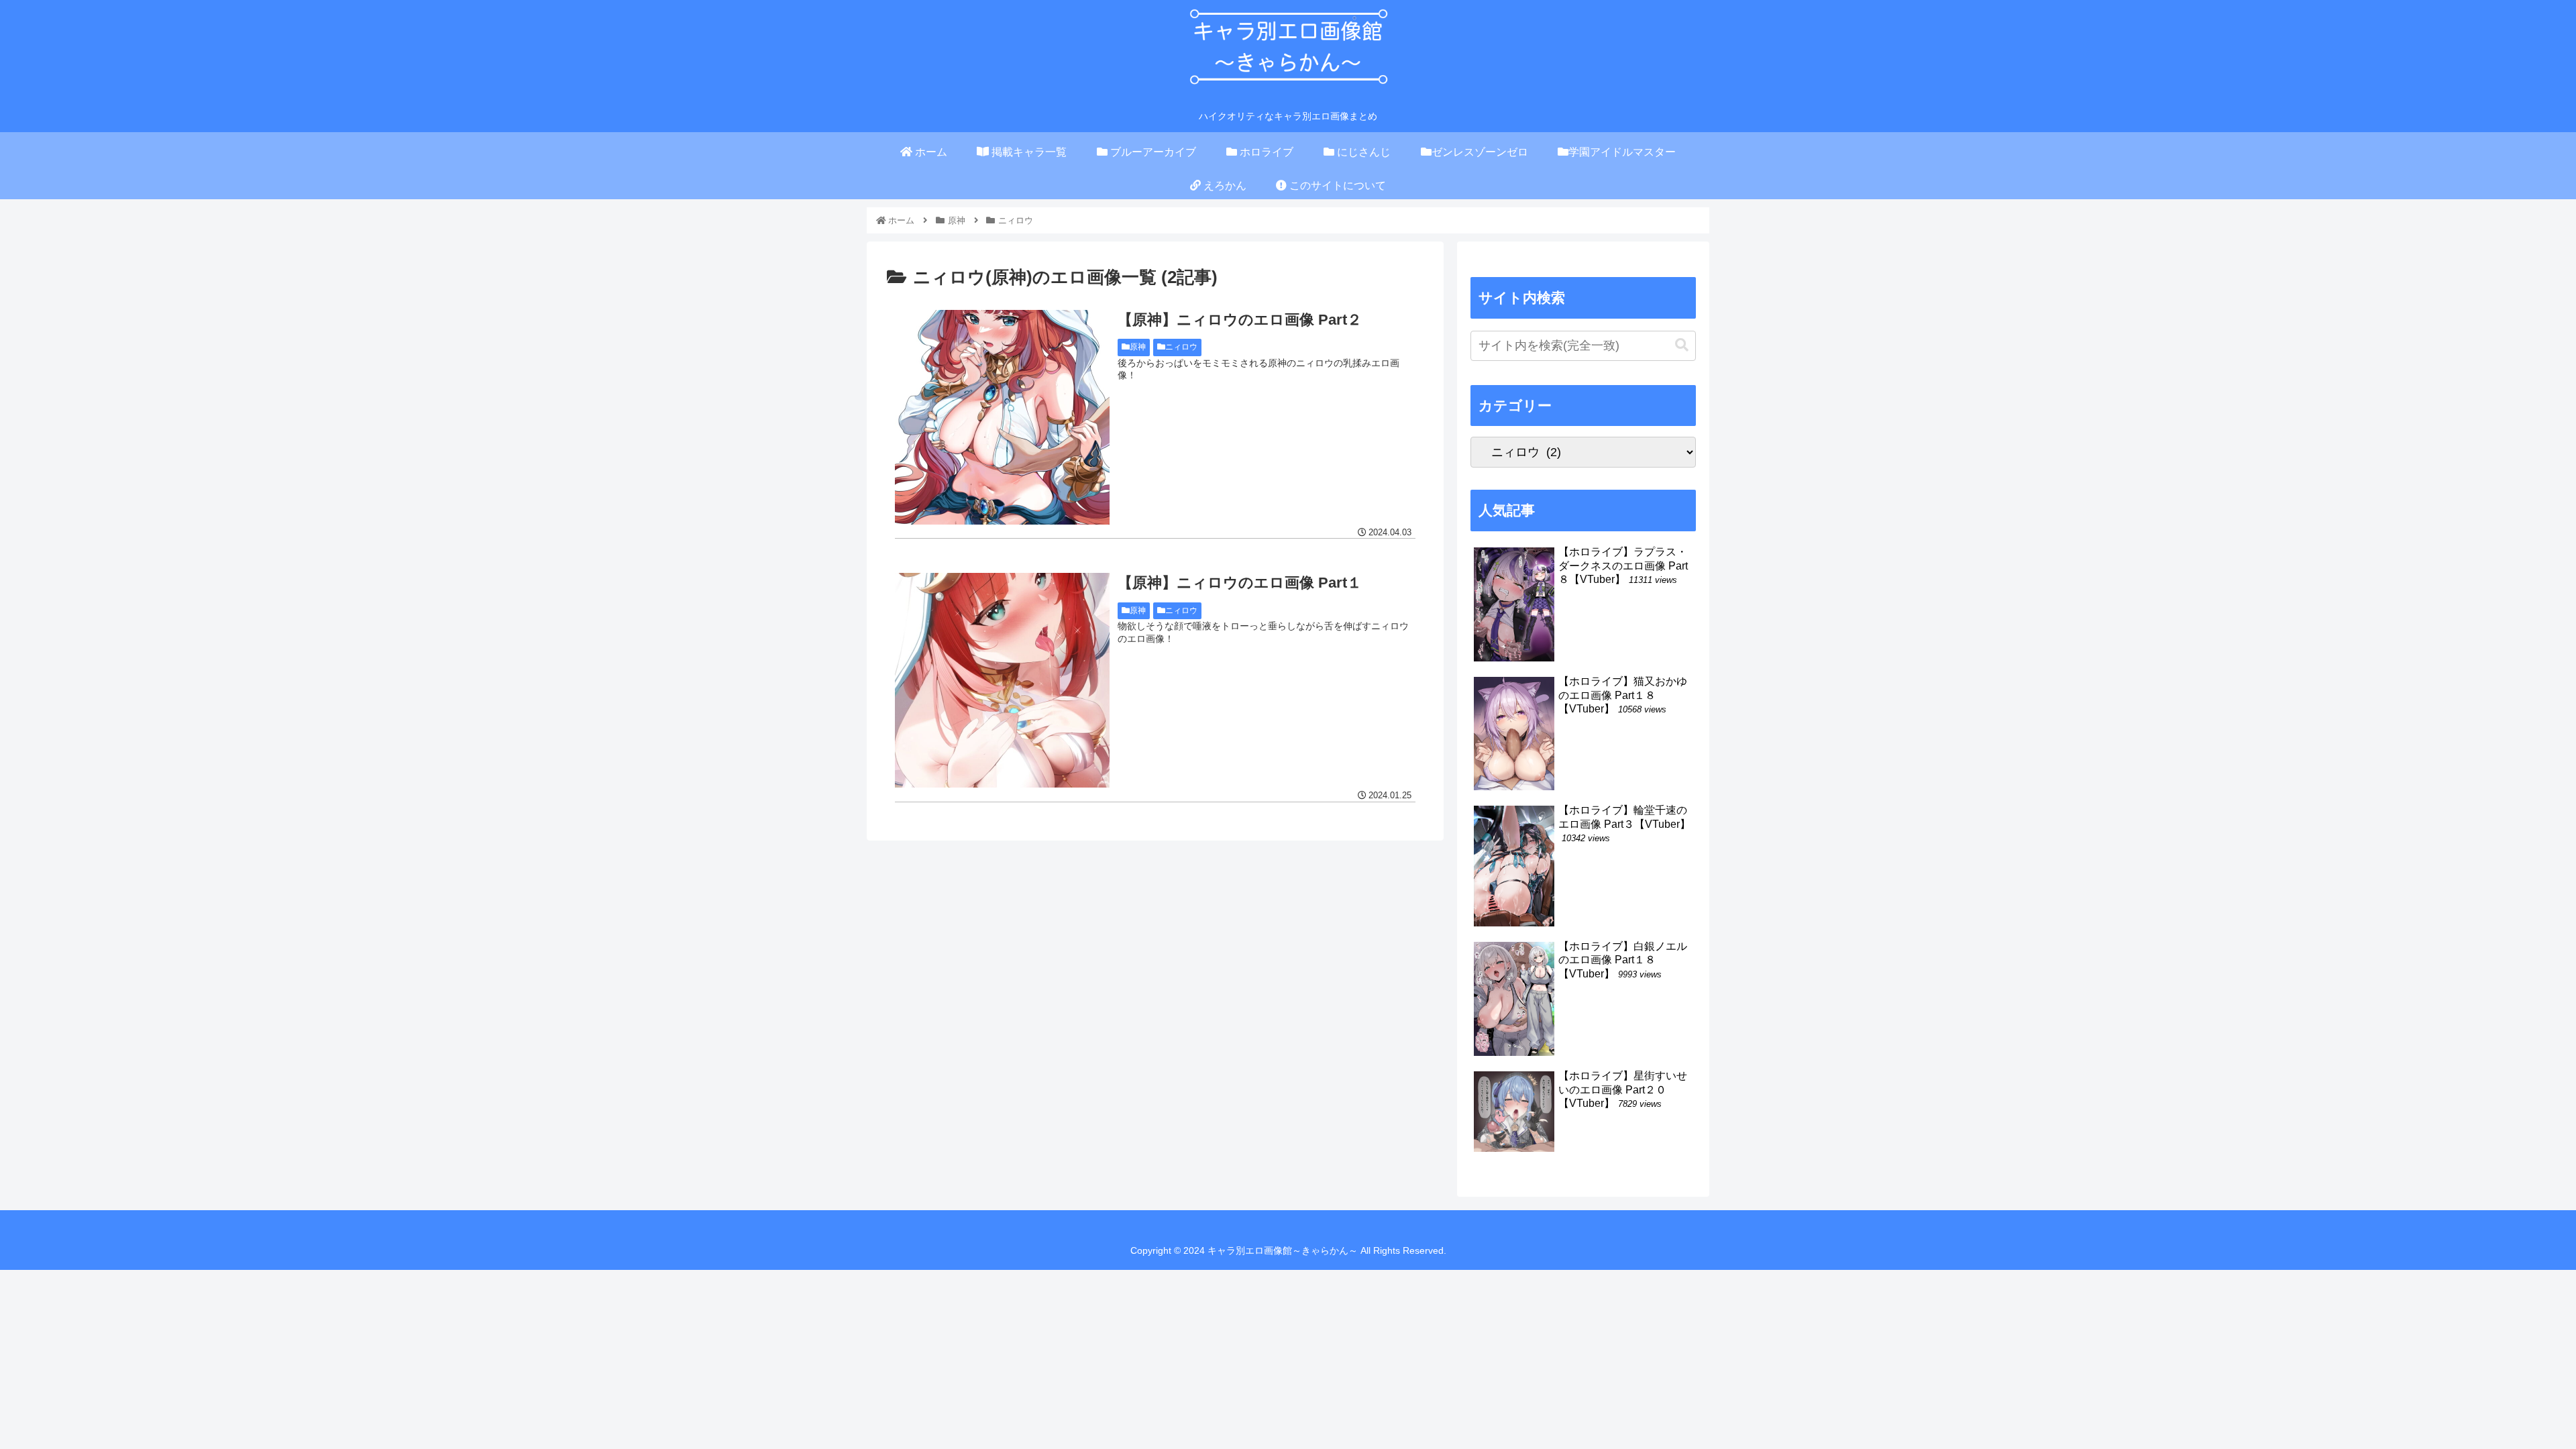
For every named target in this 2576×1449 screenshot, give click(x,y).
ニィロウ (1181, 347)
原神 (1138, 347)
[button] (1682, 345)
